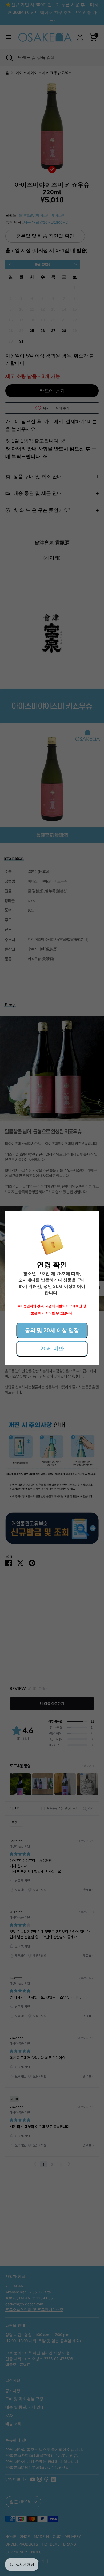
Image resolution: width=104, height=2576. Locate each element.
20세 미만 (52, 1349)
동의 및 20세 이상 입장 (52, 1330)
